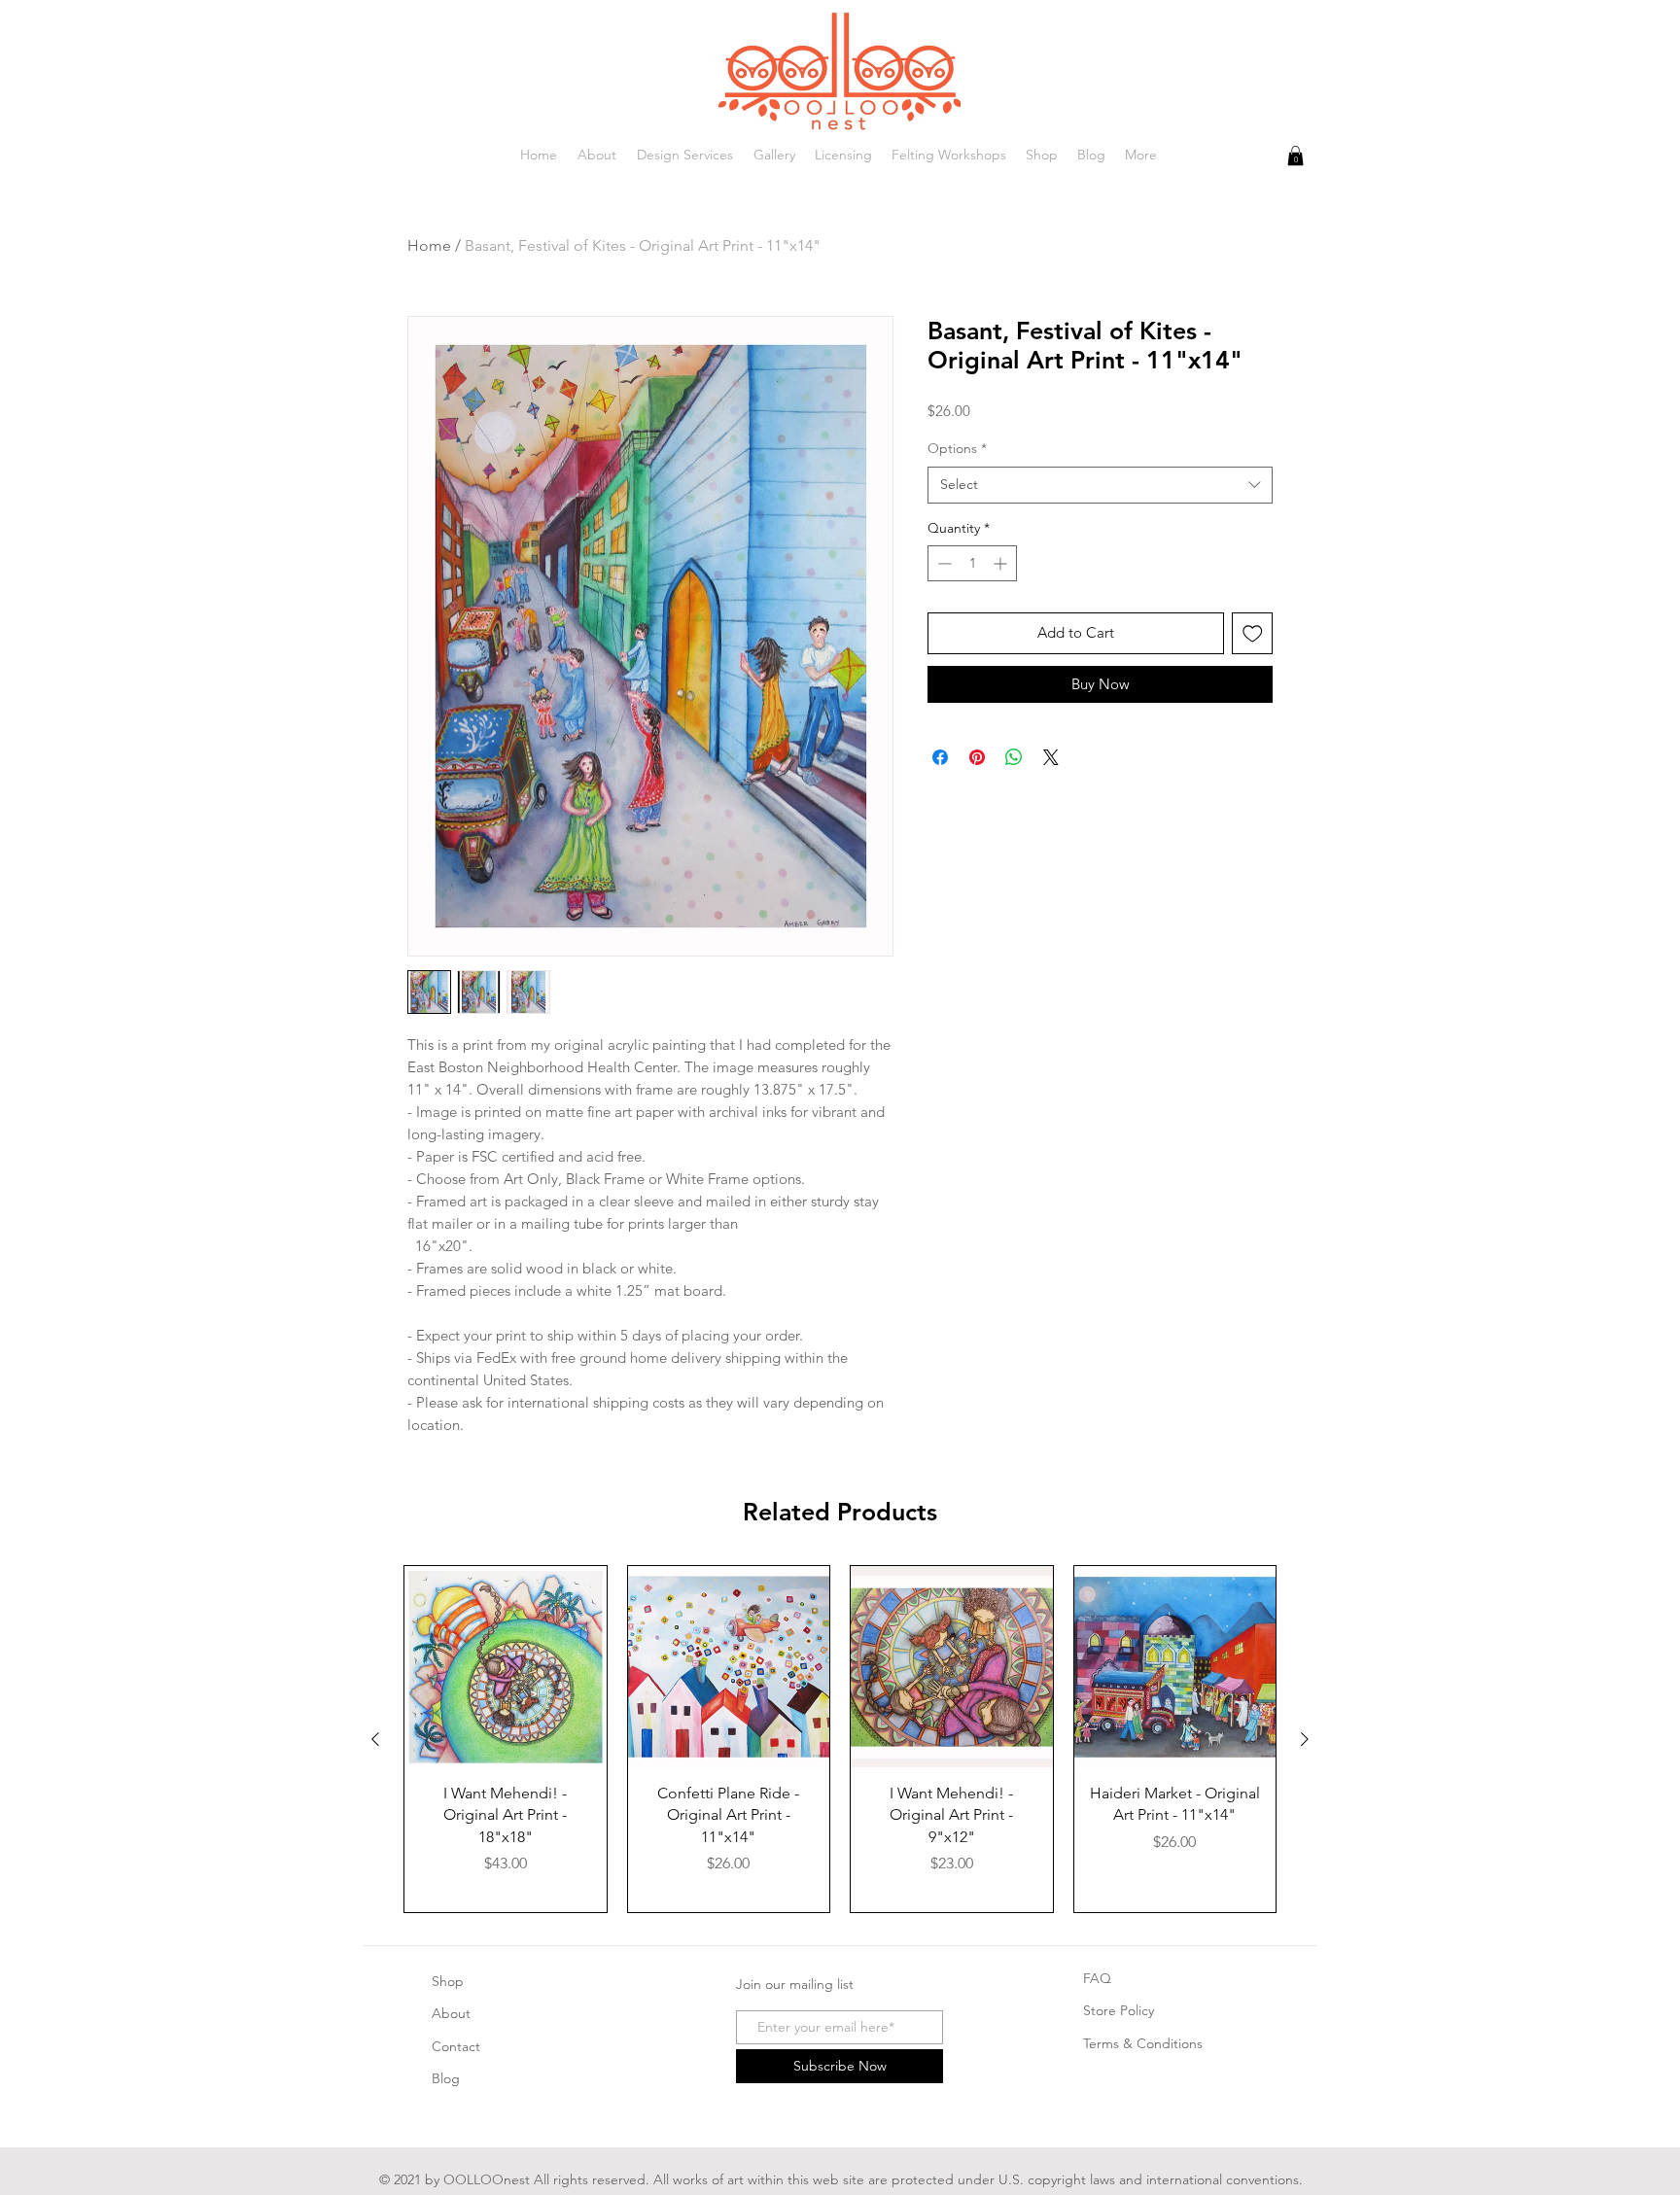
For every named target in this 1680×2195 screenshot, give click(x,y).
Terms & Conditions (1143, 2043)
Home (429, 245)
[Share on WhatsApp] (1014, 757)
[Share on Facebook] (940, 757)
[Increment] (1002, 563)
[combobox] (1100, 485)
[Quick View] (506, 1667)
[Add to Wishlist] (1253, 633)
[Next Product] (1305, 1739)
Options (957, 448)
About (451, 2013)
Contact (456, 2046)
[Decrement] (943, 563)
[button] (1295, 156)
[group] (840, 1739)
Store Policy (1119, 2010)
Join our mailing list (795, 1984)
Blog (446, 2078)
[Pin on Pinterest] (977, 757)
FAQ (1097, 1978)
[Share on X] (1051, 757)
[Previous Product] (375, 1739)
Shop (448, 1981)
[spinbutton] (972, 563)
